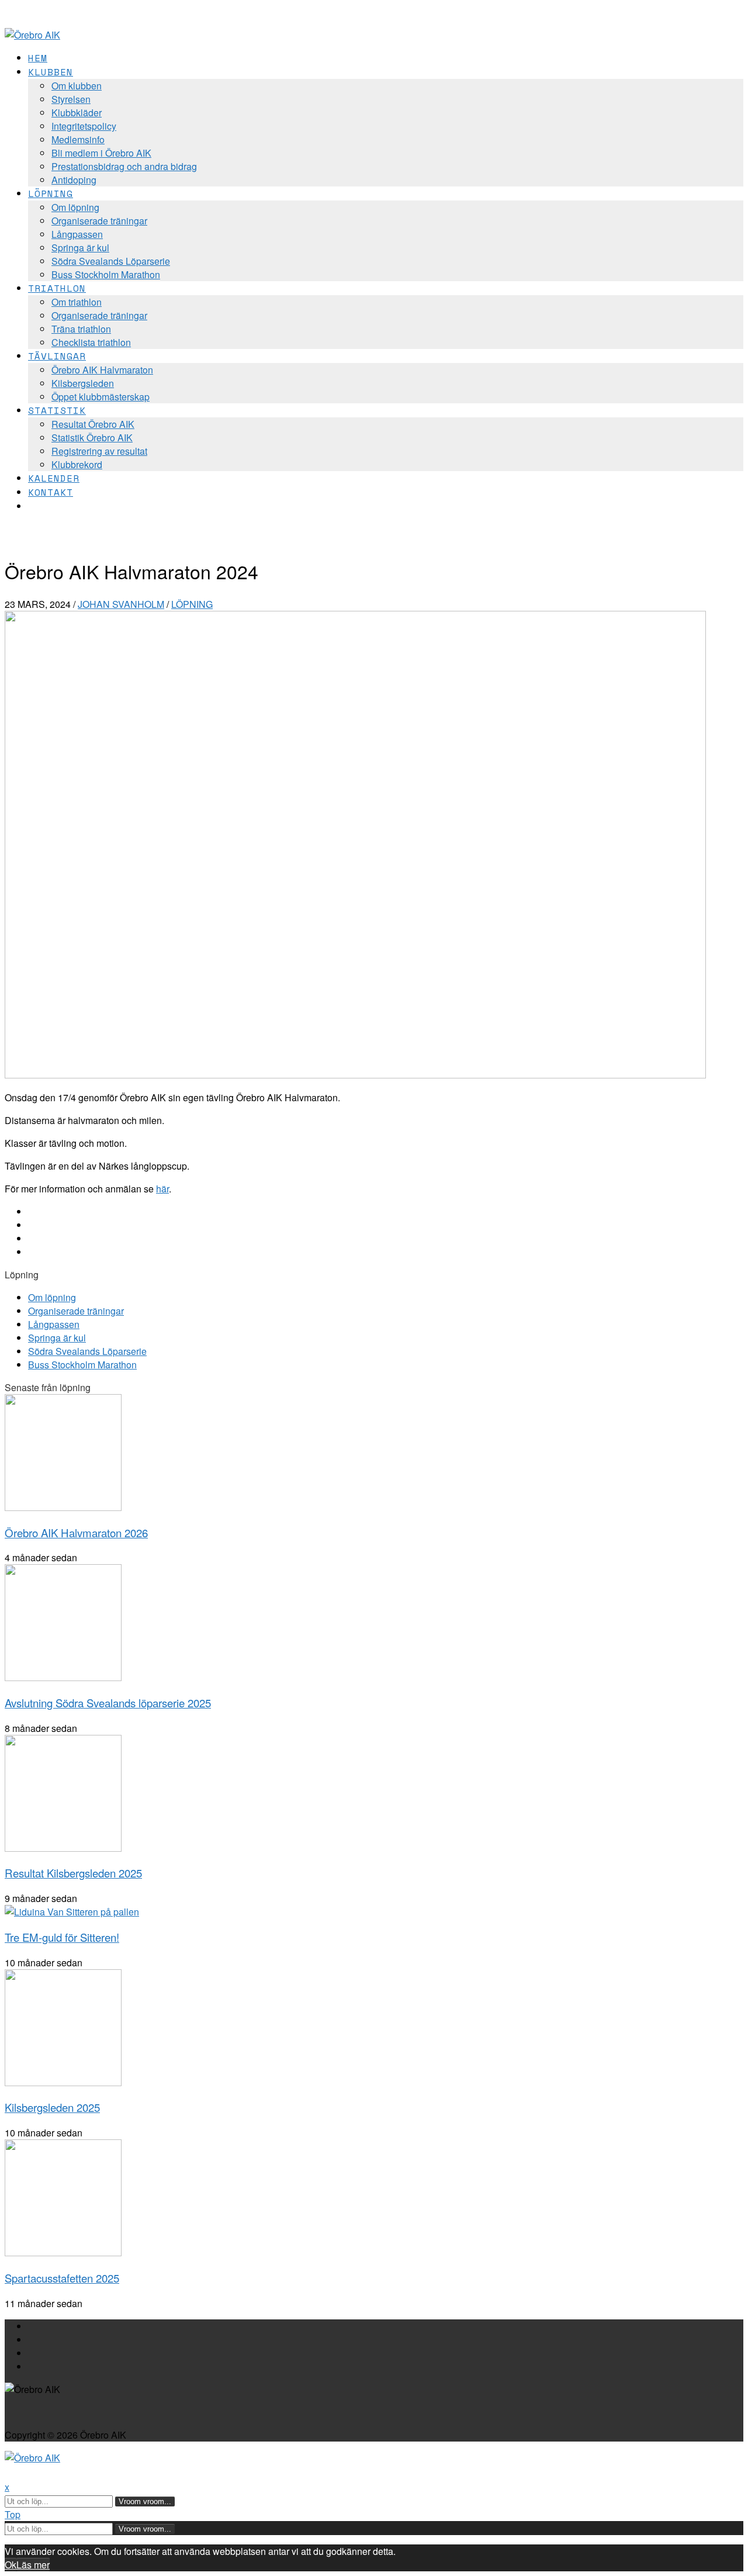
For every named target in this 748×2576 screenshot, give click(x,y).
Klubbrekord (77, 464)
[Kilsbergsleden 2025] (63, 2082)
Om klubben (77, 86)
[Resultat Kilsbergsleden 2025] (63, 1848)
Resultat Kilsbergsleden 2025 (73, 1873)
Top (13, 2514)
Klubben (51, 72)
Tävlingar (57, 356)
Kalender (54, 478)
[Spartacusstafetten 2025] (63, 2252)
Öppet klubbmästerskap (101, 397)
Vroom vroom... (145, 2501)
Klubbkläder (77, 113)
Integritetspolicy (84, 126)
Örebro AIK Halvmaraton (102, 370)
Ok (11, 2565)
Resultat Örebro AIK (93, 424)
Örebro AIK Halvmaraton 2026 (76, 1533)
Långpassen (77, 234)
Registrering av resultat (99, 451)
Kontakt (51, 492)
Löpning (51, 193)
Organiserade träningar (99, 221)
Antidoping (74, 180)
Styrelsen (71, 99)
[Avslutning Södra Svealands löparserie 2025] (63, 1677)
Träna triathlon (81, 329)
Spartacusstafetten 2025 (62, 2278)
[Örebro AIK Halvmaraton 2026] (63, 1507)
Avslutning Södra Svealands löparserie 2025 (108, 1703)
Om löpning (75, 207)
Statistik (57, 410)
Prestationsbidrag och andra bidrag (124, 166)
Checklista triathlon (91, 342)
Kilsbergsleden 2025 (52, 2107)
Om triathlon (77, 302)
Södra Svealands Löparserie (111, 261)
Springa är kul (80, 248)
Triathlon (57, 288)
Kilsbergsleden (83, 383)
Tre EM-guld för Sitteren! (62, 1937)
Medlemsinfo (78, 139)
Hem (38, 58)
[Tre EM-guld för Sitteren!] (72, 1912)
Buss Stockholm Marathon (106, 274)
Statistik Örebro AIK (92, 438)
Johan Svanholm (121, 604)
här (162, 1189)
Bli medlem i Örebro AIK (101, 153)
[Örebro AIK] (32, 35)
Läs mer (33, 2565)
